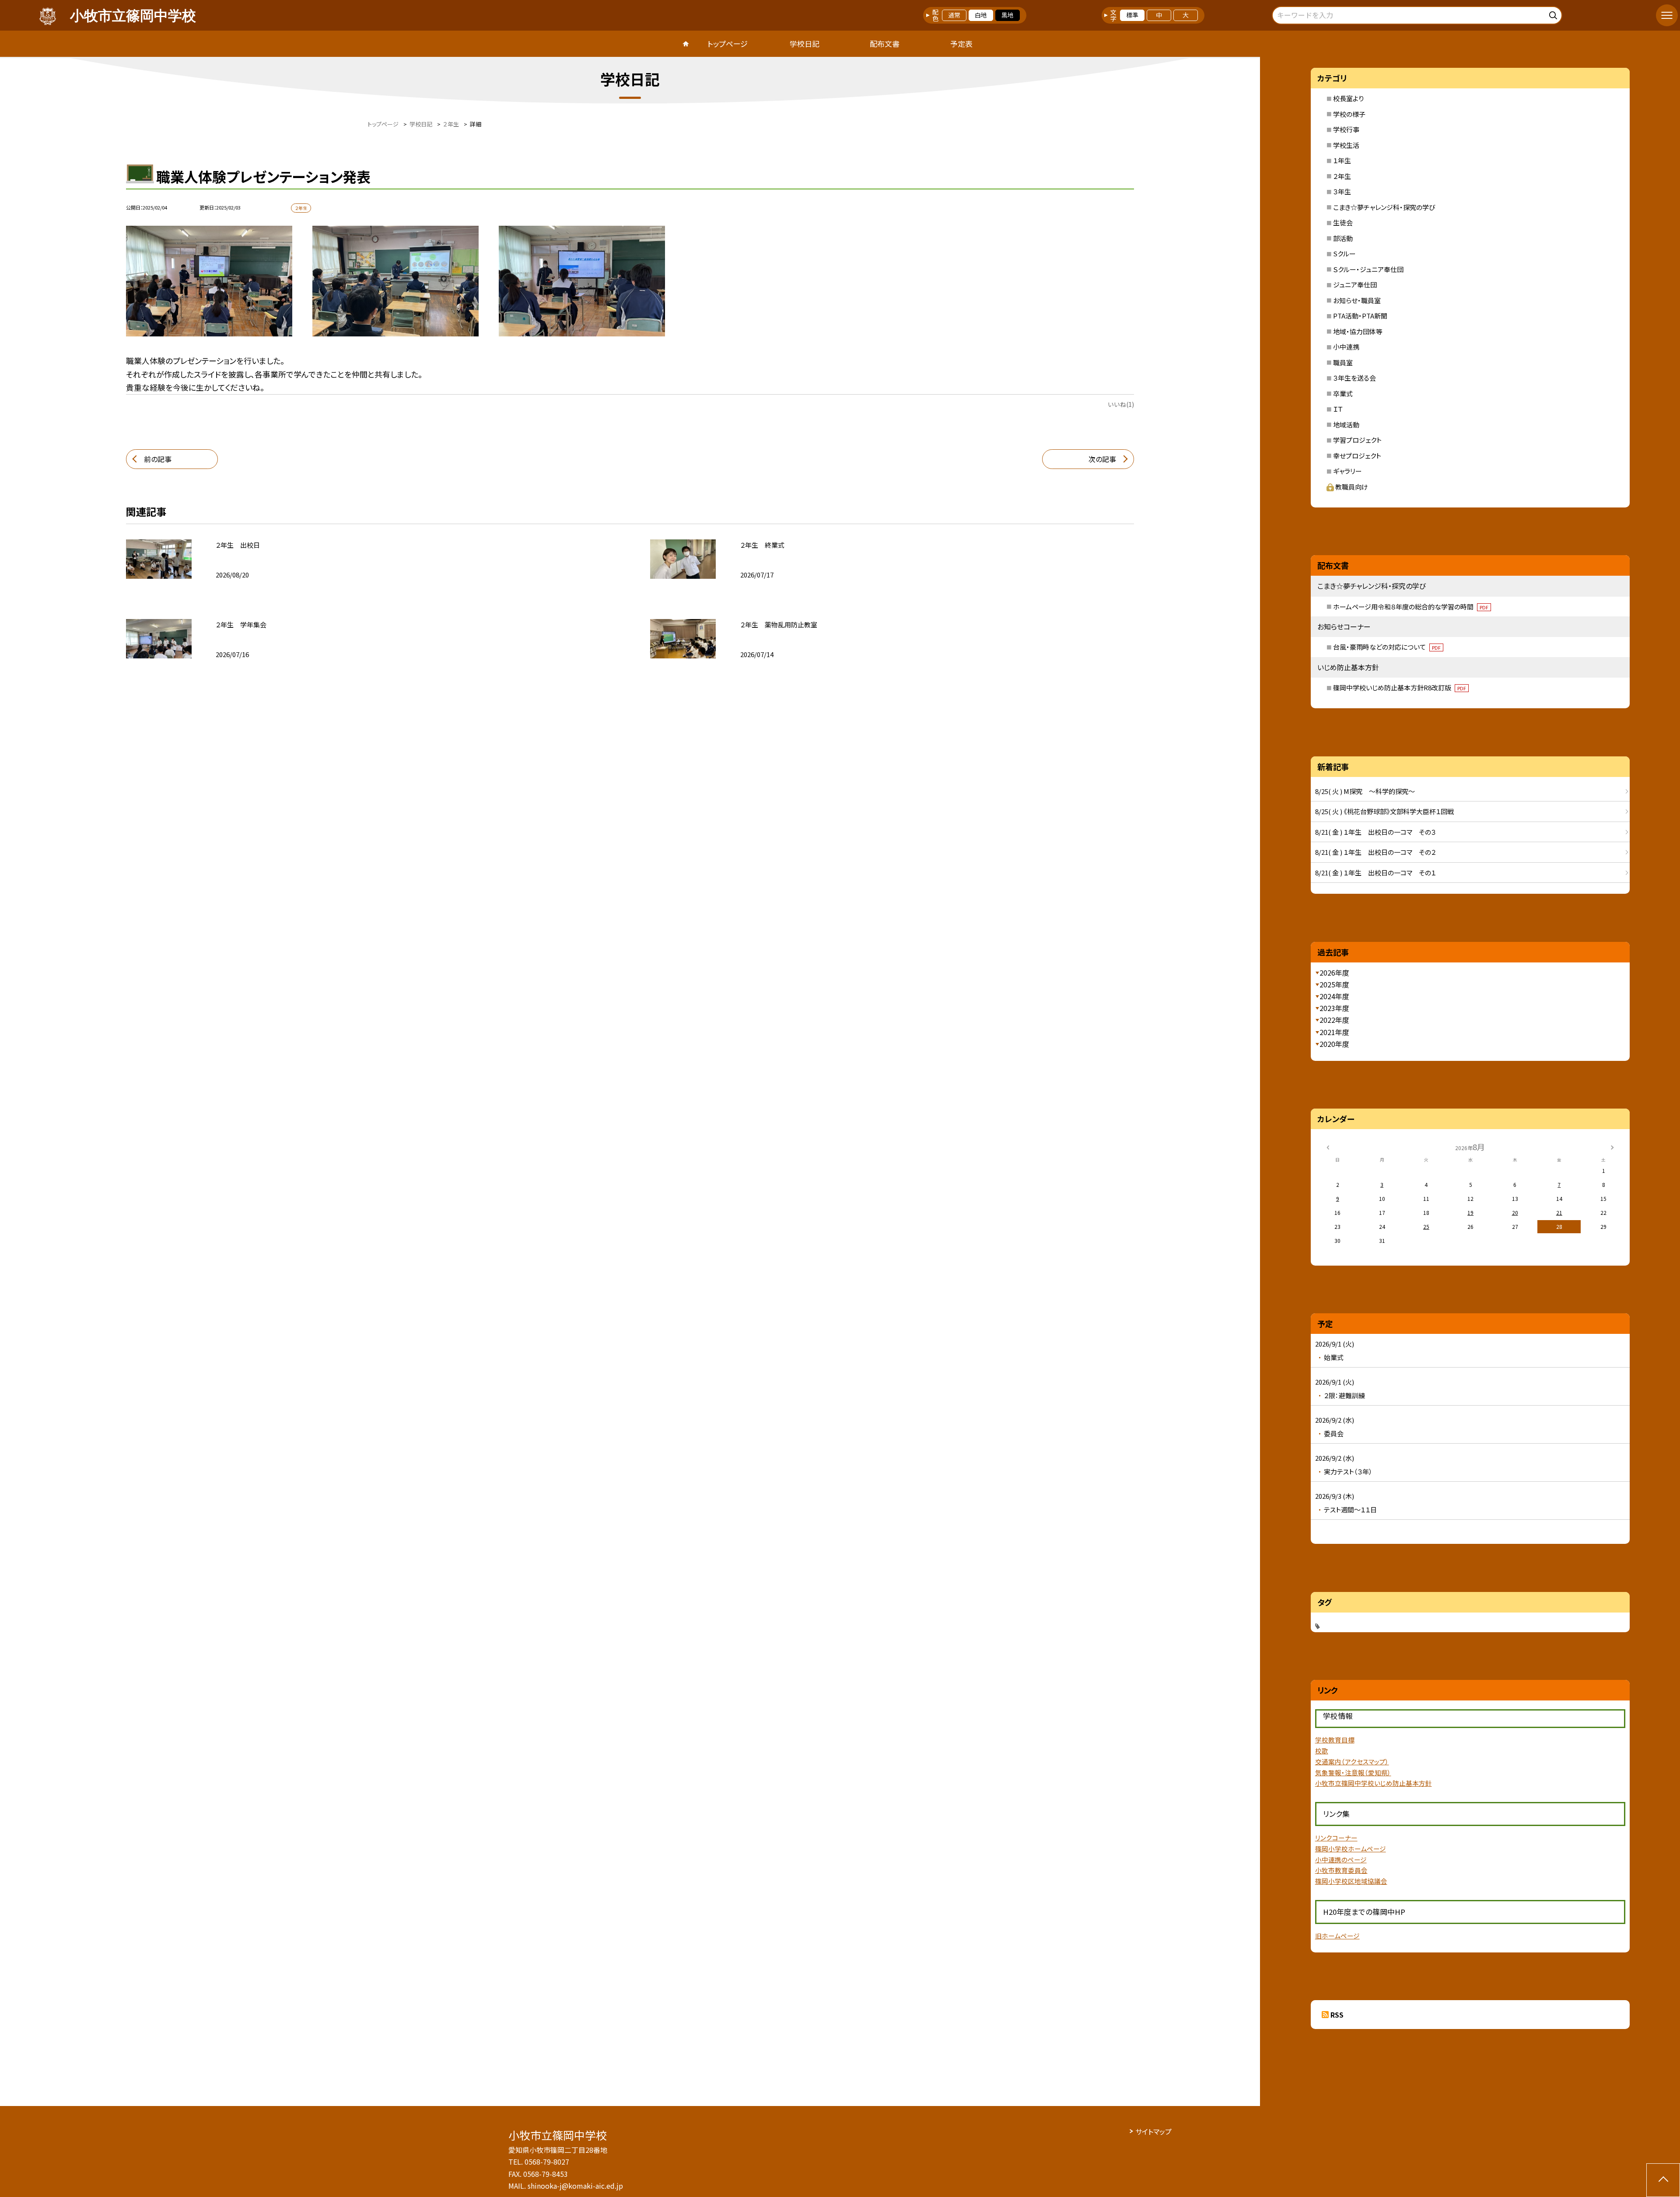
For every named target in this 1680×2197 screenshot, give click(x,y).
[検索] (1554, 14)
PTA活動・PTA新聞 (1360, 316)
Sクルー (1344, 254)
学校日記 (805, 44)
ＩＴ (1338, 409)
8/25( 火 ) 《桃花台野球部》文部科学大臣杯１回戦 (1384, 811)
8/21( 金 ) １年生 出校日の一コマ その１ (1375, 873)
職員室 (1343, 362)
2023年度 (1334, 1008)
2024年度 (1334, 996)
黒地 (1008, 15)
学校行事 (1346, 129)
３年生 (1342, 191)
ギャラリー (1347, 471)
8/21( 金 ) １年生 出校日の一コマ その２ (1375, 852)
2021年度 (1334, 1032)
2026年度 (1334, 973)
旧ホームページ (1337, 1936)
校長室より (1348, 98)
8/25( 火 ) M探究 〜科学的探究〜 (1365, 791)
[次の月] (1612, 1146)
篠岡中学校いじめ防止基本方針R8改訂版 (1400, 687)
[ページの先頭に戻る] (1663, 2180)
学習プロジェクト (1357, 440)
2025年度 (1334, 984)
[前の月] (1328, 1146)
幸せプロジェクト (1357, 456)
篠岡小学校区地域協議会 (1351, 1881)
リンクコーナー (1336, 1838)
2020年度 (1334, 1044)
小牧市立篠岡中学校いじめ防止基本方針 (1374, 1783)
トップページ (728, 44)
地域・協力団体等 (1358, 331)
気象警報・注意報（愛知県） (1353, 1772)
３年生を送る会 (1354, 378)
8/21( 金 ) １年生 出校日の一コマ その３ (1375, 832)
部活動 (1343, 238)
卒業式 (1343, 394)
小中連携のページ (1341, 1859)
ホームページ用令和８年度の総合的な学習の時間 (1411, 607)
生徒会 (1343, 222)
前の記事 (158, 459)
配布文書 (885, 44)
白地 (981, 15)
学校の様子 (1349, 114)
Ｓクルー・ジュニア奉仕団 (1368, 269)
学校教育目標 (1335, 1740)
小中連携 (1346, 347)
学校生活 (1346, 145)
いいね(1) (1121, 404)
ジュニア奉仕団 (1355, 285)
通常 (954, 15)
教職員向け (1352, 487)
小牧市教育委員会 (1341, 1870)
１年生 (1342, 160)
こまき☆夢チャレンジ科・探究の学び (1384, 207)
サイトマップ (1153, 2131)
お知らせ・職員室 (1357, 300)
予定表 (961, 44)
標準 (1132, 15)
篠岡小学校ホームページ (1351, 1849)
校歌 (1322, 1751)
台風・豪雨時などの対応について (1387, 647)
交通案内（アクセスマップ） (1352, 1761)
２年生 (1342, 176)
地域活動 (1346, 425)
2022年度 (1334, 1020)
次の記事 (1102, 459)
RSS (1337, 2015)
